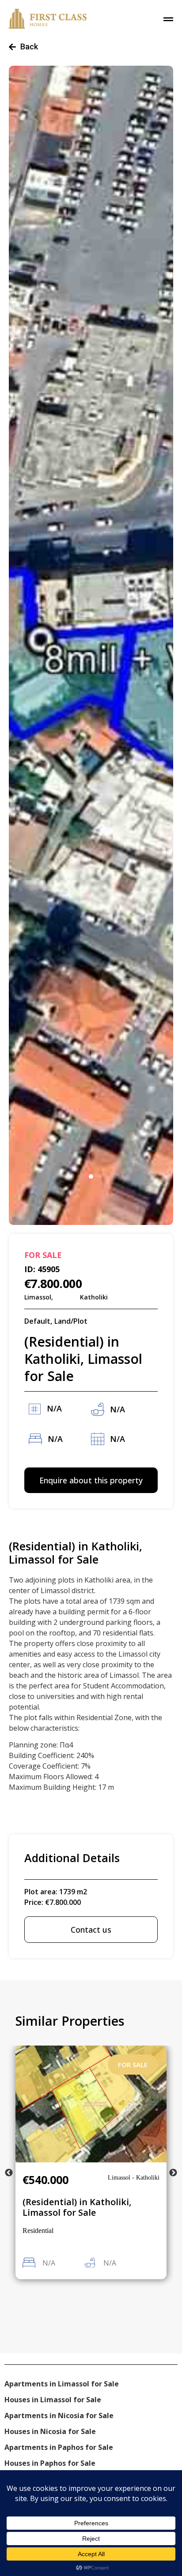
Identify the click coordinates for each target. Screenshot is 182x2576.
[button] (91, 1176)
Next (173, 2173)
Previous (9, 2173)
